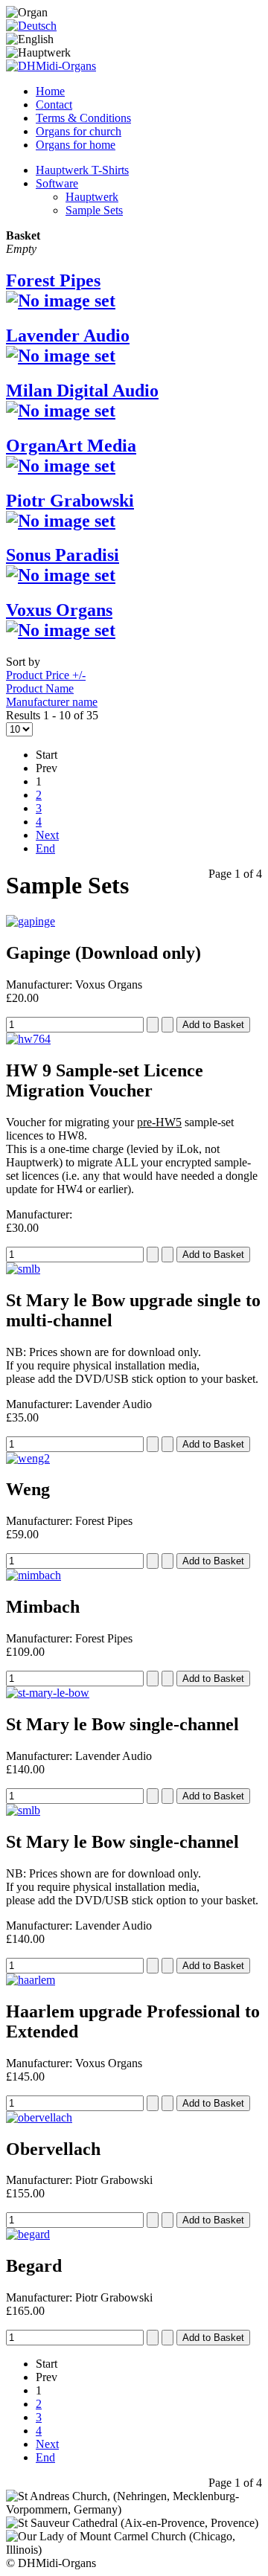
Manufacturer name (52, 702)
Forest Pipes (53, 280)
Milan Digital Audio (82, 391)
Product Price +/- (46, 675)
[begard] (28, 2234)
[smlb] (23, 1269)
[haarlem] (31, 1980)
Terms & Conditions (83, 118)
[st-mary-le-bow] (48, 1693)
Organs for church (79, 131)
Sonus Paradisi (63, 555)
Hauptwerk (92, 197)
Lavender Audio (68, 335)
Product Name (40, 688)
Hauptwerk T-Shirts (82, 170)
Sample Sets (94, 210)
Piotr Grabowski (70, 501)
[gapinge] (31, 921)
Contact (54, 105)
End (45, 848)
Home (50, 91)
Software (57, 183)
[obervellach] (39, 2117)
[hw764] (28, 1039)
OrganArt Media (71, 446)
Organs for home (76, 145)
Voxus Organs (59, 610)
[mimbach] (33, 1575)
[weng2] (28, 1458)
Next (47, 835)
